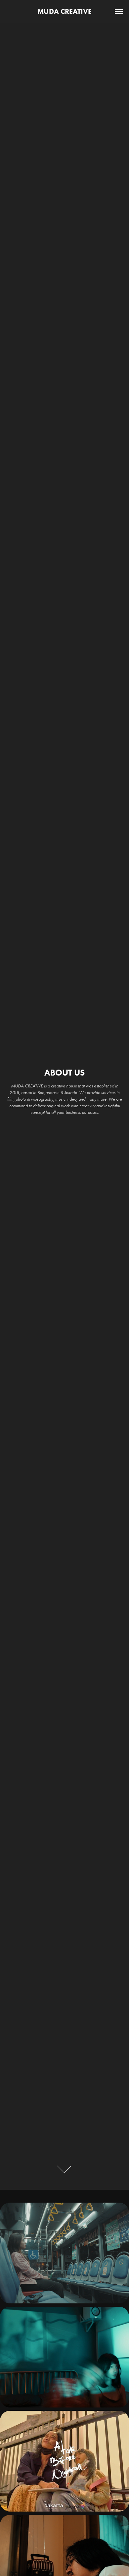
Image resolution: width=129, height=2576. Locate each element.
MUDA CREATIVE (64, 11)
